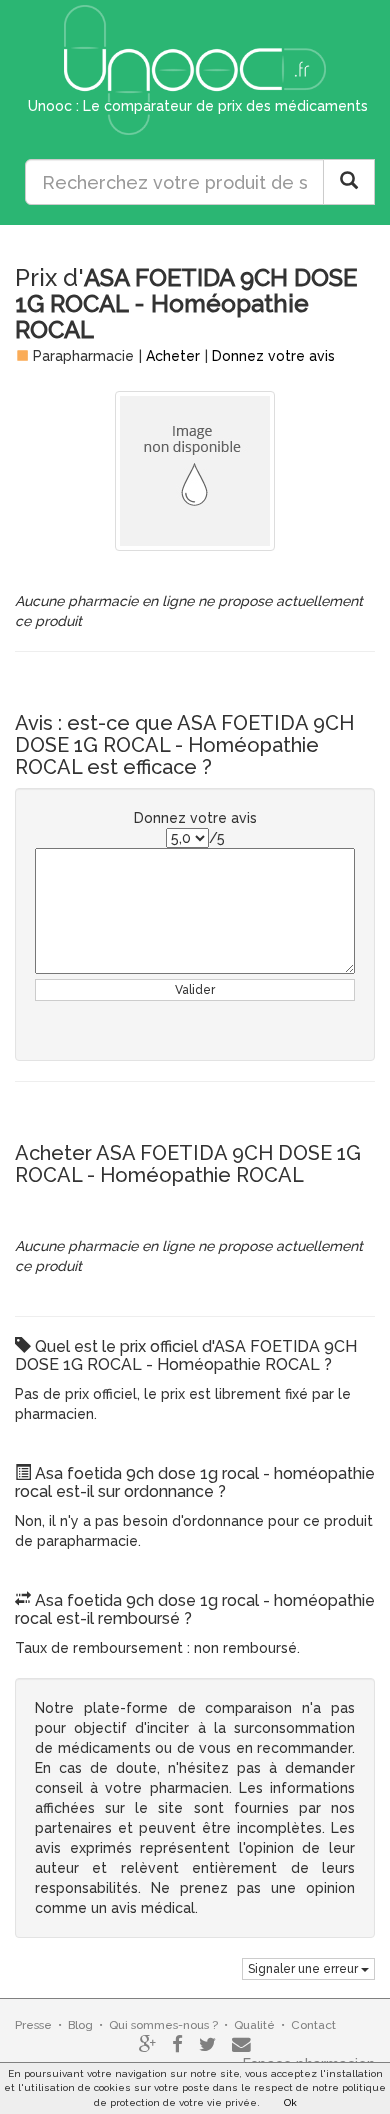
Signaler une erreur (304, 1969)
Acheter (173, 356)
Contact (313, 2025)
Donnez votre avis (273, 356)
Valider (195, 990)
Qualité (254, 2025)
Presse (33, 2025)
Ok (290, 2102)
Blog (80, 2025)
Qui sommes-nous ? (163, 2025)
